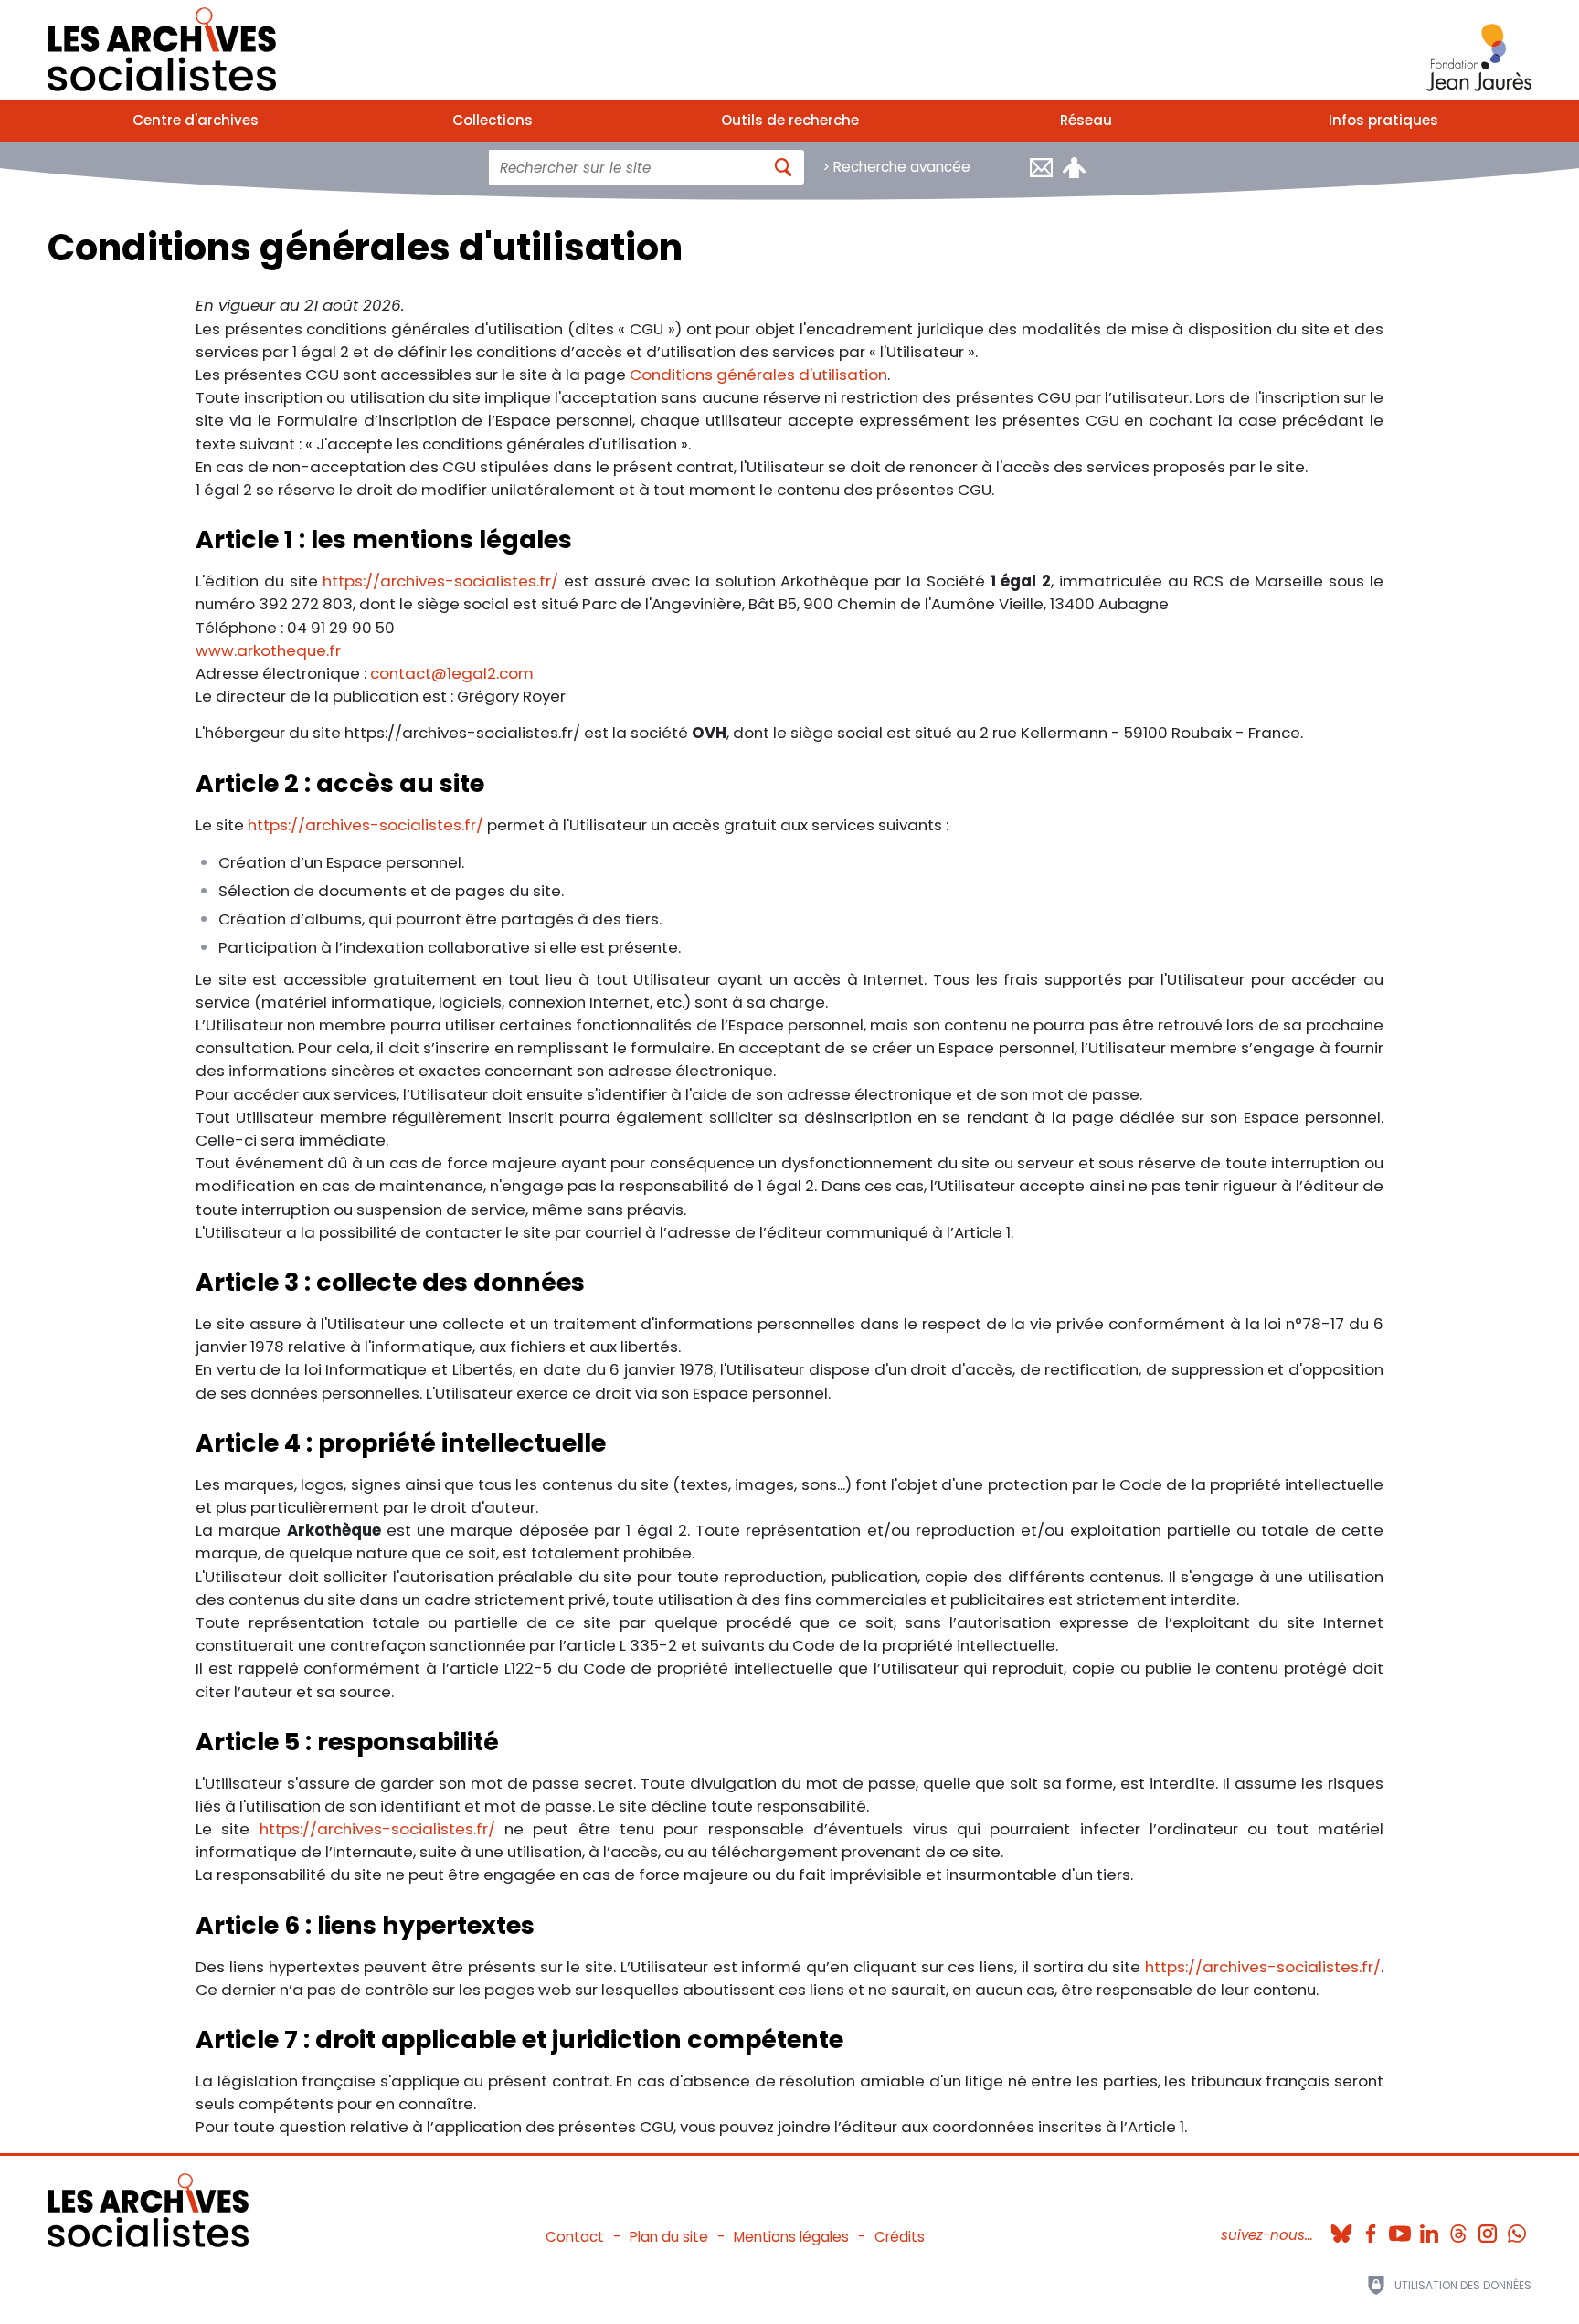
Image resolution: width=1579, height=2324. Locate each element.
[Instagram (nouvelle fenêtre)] (1488, 2228)
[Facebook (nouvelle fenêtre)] (1371, 2228)
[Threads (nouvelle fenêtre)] (1458, 2228)
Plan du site (669, 2237)
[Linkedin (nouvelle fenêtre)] (1429, 2228)
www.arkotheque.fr (268, 650)
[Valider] (784, 167)
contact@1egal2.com (452, 673)
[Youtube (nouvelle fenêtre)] (1400, 2228)
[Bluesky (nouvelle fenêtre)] (1341, 2228)
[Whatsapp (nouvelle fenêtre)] (1517, 2228)
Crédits (900, 2237)
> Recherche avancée (896, 167)
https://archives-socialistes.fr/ (440, 581)
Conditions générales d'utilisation (758, 375)
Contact (575, 2237)
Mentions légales (791, 2237)
